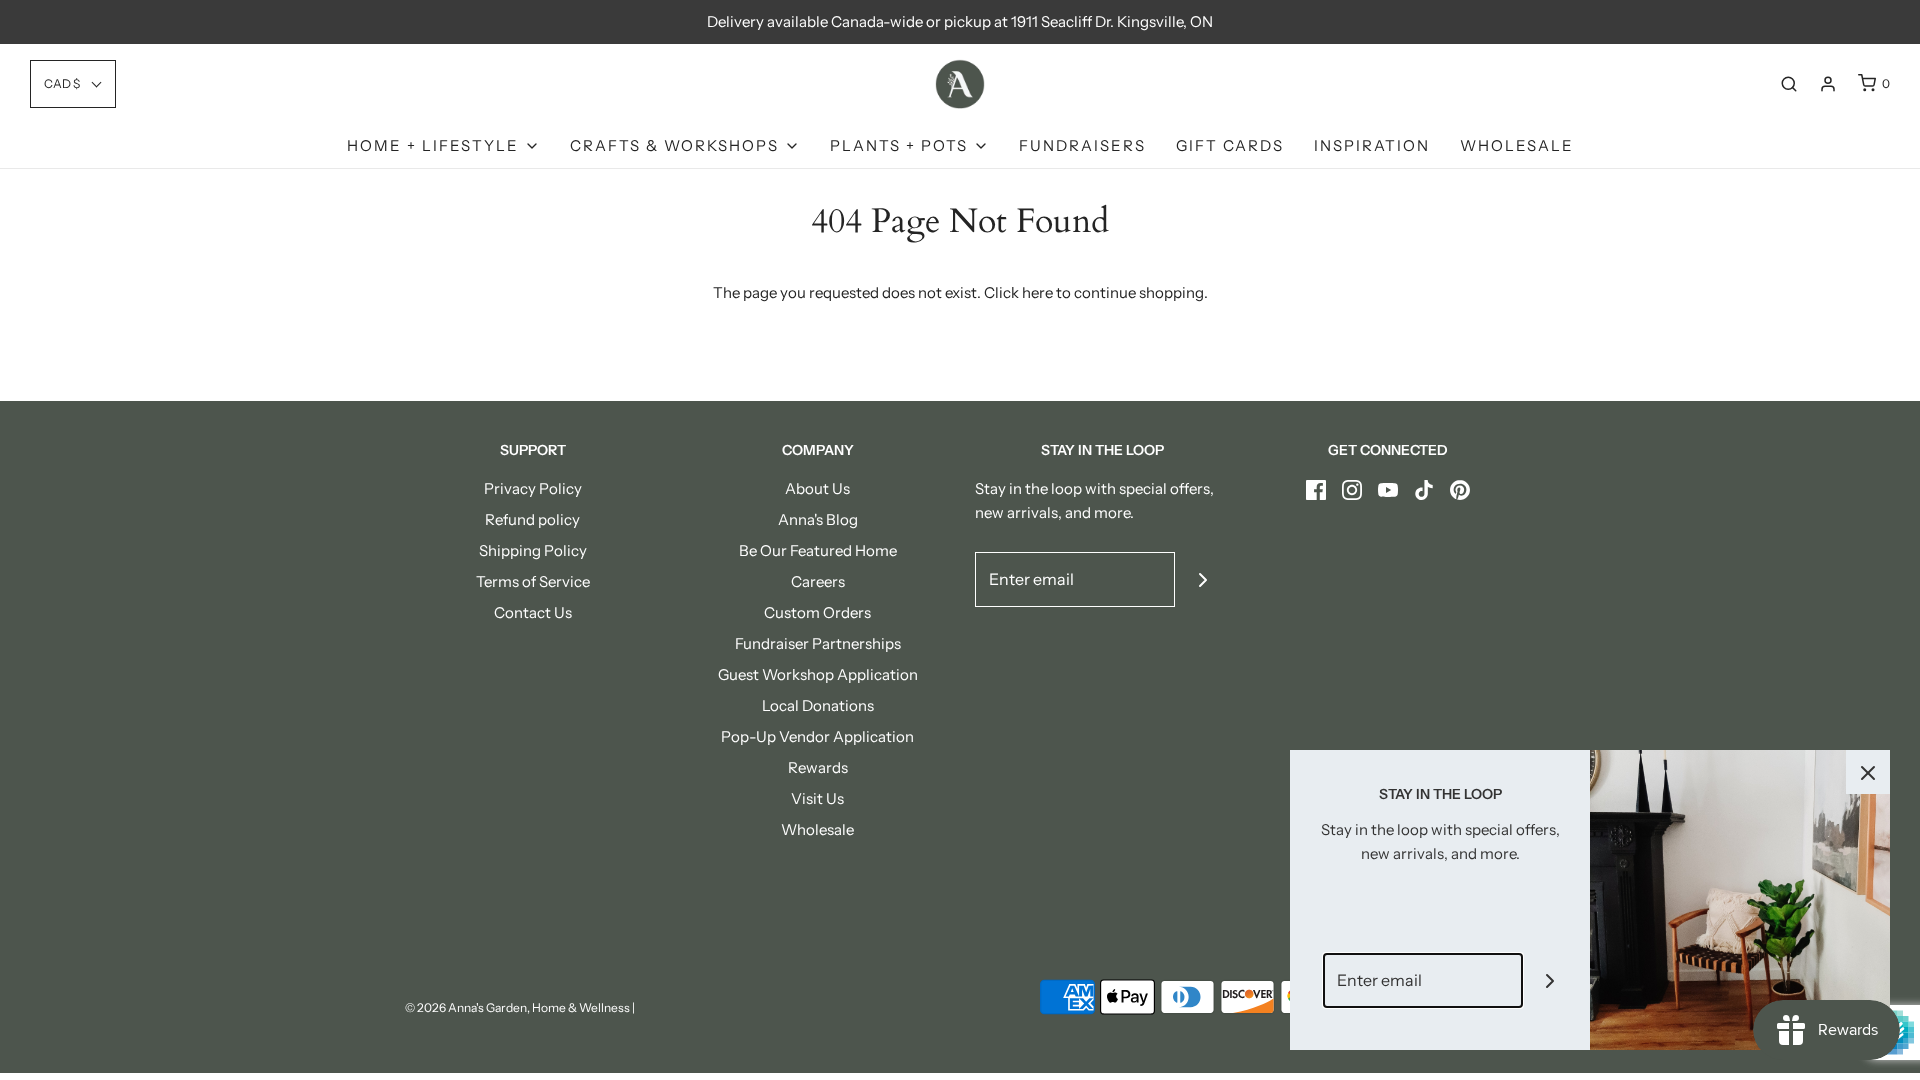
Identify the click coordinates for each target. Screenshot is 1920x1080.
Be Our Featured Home (818, 550)
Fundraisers (1082, 145)
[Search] (1789, 84)
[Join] (1202, 579)
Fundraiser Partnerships (818, 643)
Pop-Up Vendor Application (817, 736)
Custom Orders (817, 612)
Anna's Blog (818, 519)
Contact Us (533, 612)
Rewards (818, 767)
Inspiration (1372, 145)
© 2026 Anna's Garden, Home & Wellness (517, 1007)
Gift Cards (1230, 145)
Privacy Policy (533, 488)
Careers (818, 581)
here (1037, 292)
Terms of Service (533, 581)
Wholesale (1517, 145)
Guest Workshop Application (818, 674)
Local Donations (818, 705)
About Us (817, 488)
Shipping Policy (533, 550)
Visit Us (817, 798)
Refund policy (532, 519)
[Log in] (1828, 84)
